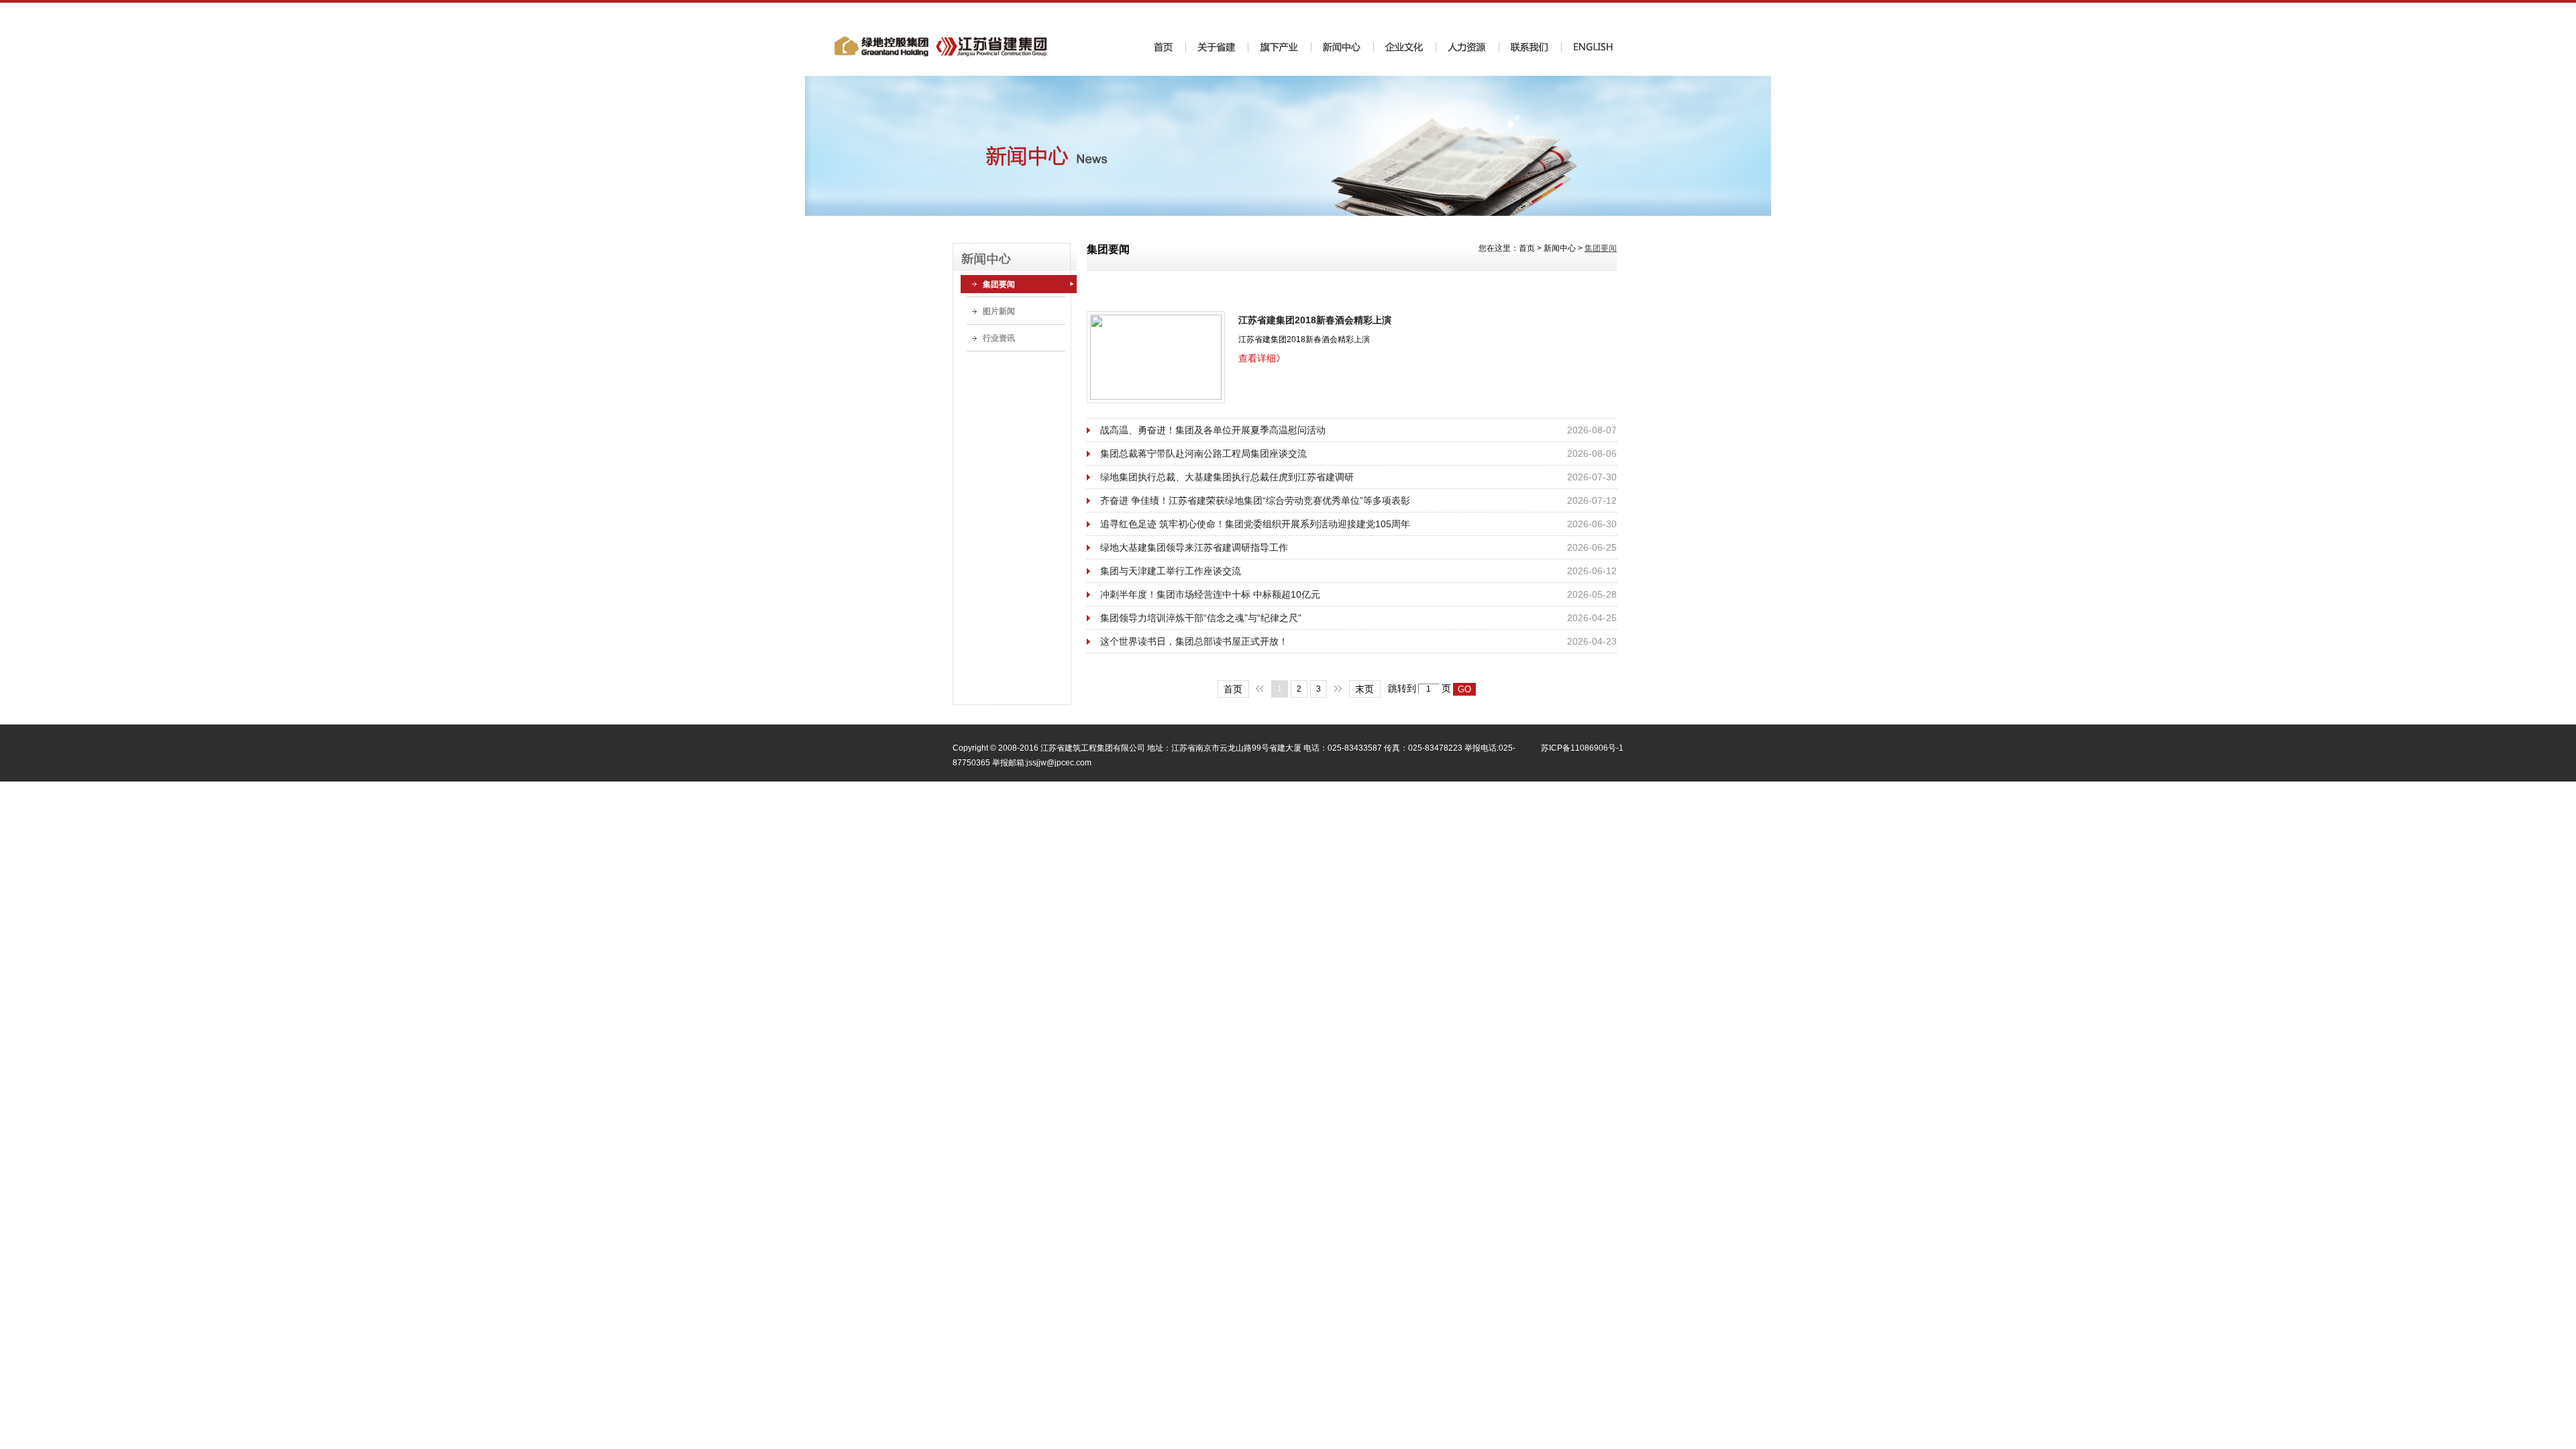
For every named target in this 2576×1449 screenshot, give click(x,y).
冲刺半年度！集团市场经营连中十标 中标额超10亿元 (1210, 594)
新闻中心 (1560, 248)
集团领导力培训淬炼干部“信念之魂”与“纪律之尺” (1201, 618)
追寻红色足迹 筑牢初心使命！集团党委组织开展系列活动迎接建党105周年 (1255, 524)
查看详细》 (1262, 358)
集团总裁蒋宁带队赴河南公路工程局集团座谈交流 (1203, 453)
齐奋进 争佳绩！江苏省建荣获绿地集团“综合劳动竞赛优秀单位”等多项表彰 (1255, 500)
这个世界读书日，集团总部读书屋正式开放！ (1194, 641)
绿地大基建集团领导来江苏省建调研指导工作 (1194, 547)
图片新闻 (999, 311)
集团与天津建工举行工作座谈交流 (1171, 571)
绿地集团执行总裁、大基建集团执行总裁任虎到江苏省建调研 (1227, 477)
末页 (1364, 689)
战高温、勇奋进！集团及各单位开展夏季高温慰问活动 (1213, 430)
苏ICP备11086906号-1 (1582, 748)
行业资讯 (999, 338)
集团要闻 (999, 284)
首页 (1527, 248)
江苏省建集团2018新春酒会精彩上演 (1315, 320)
